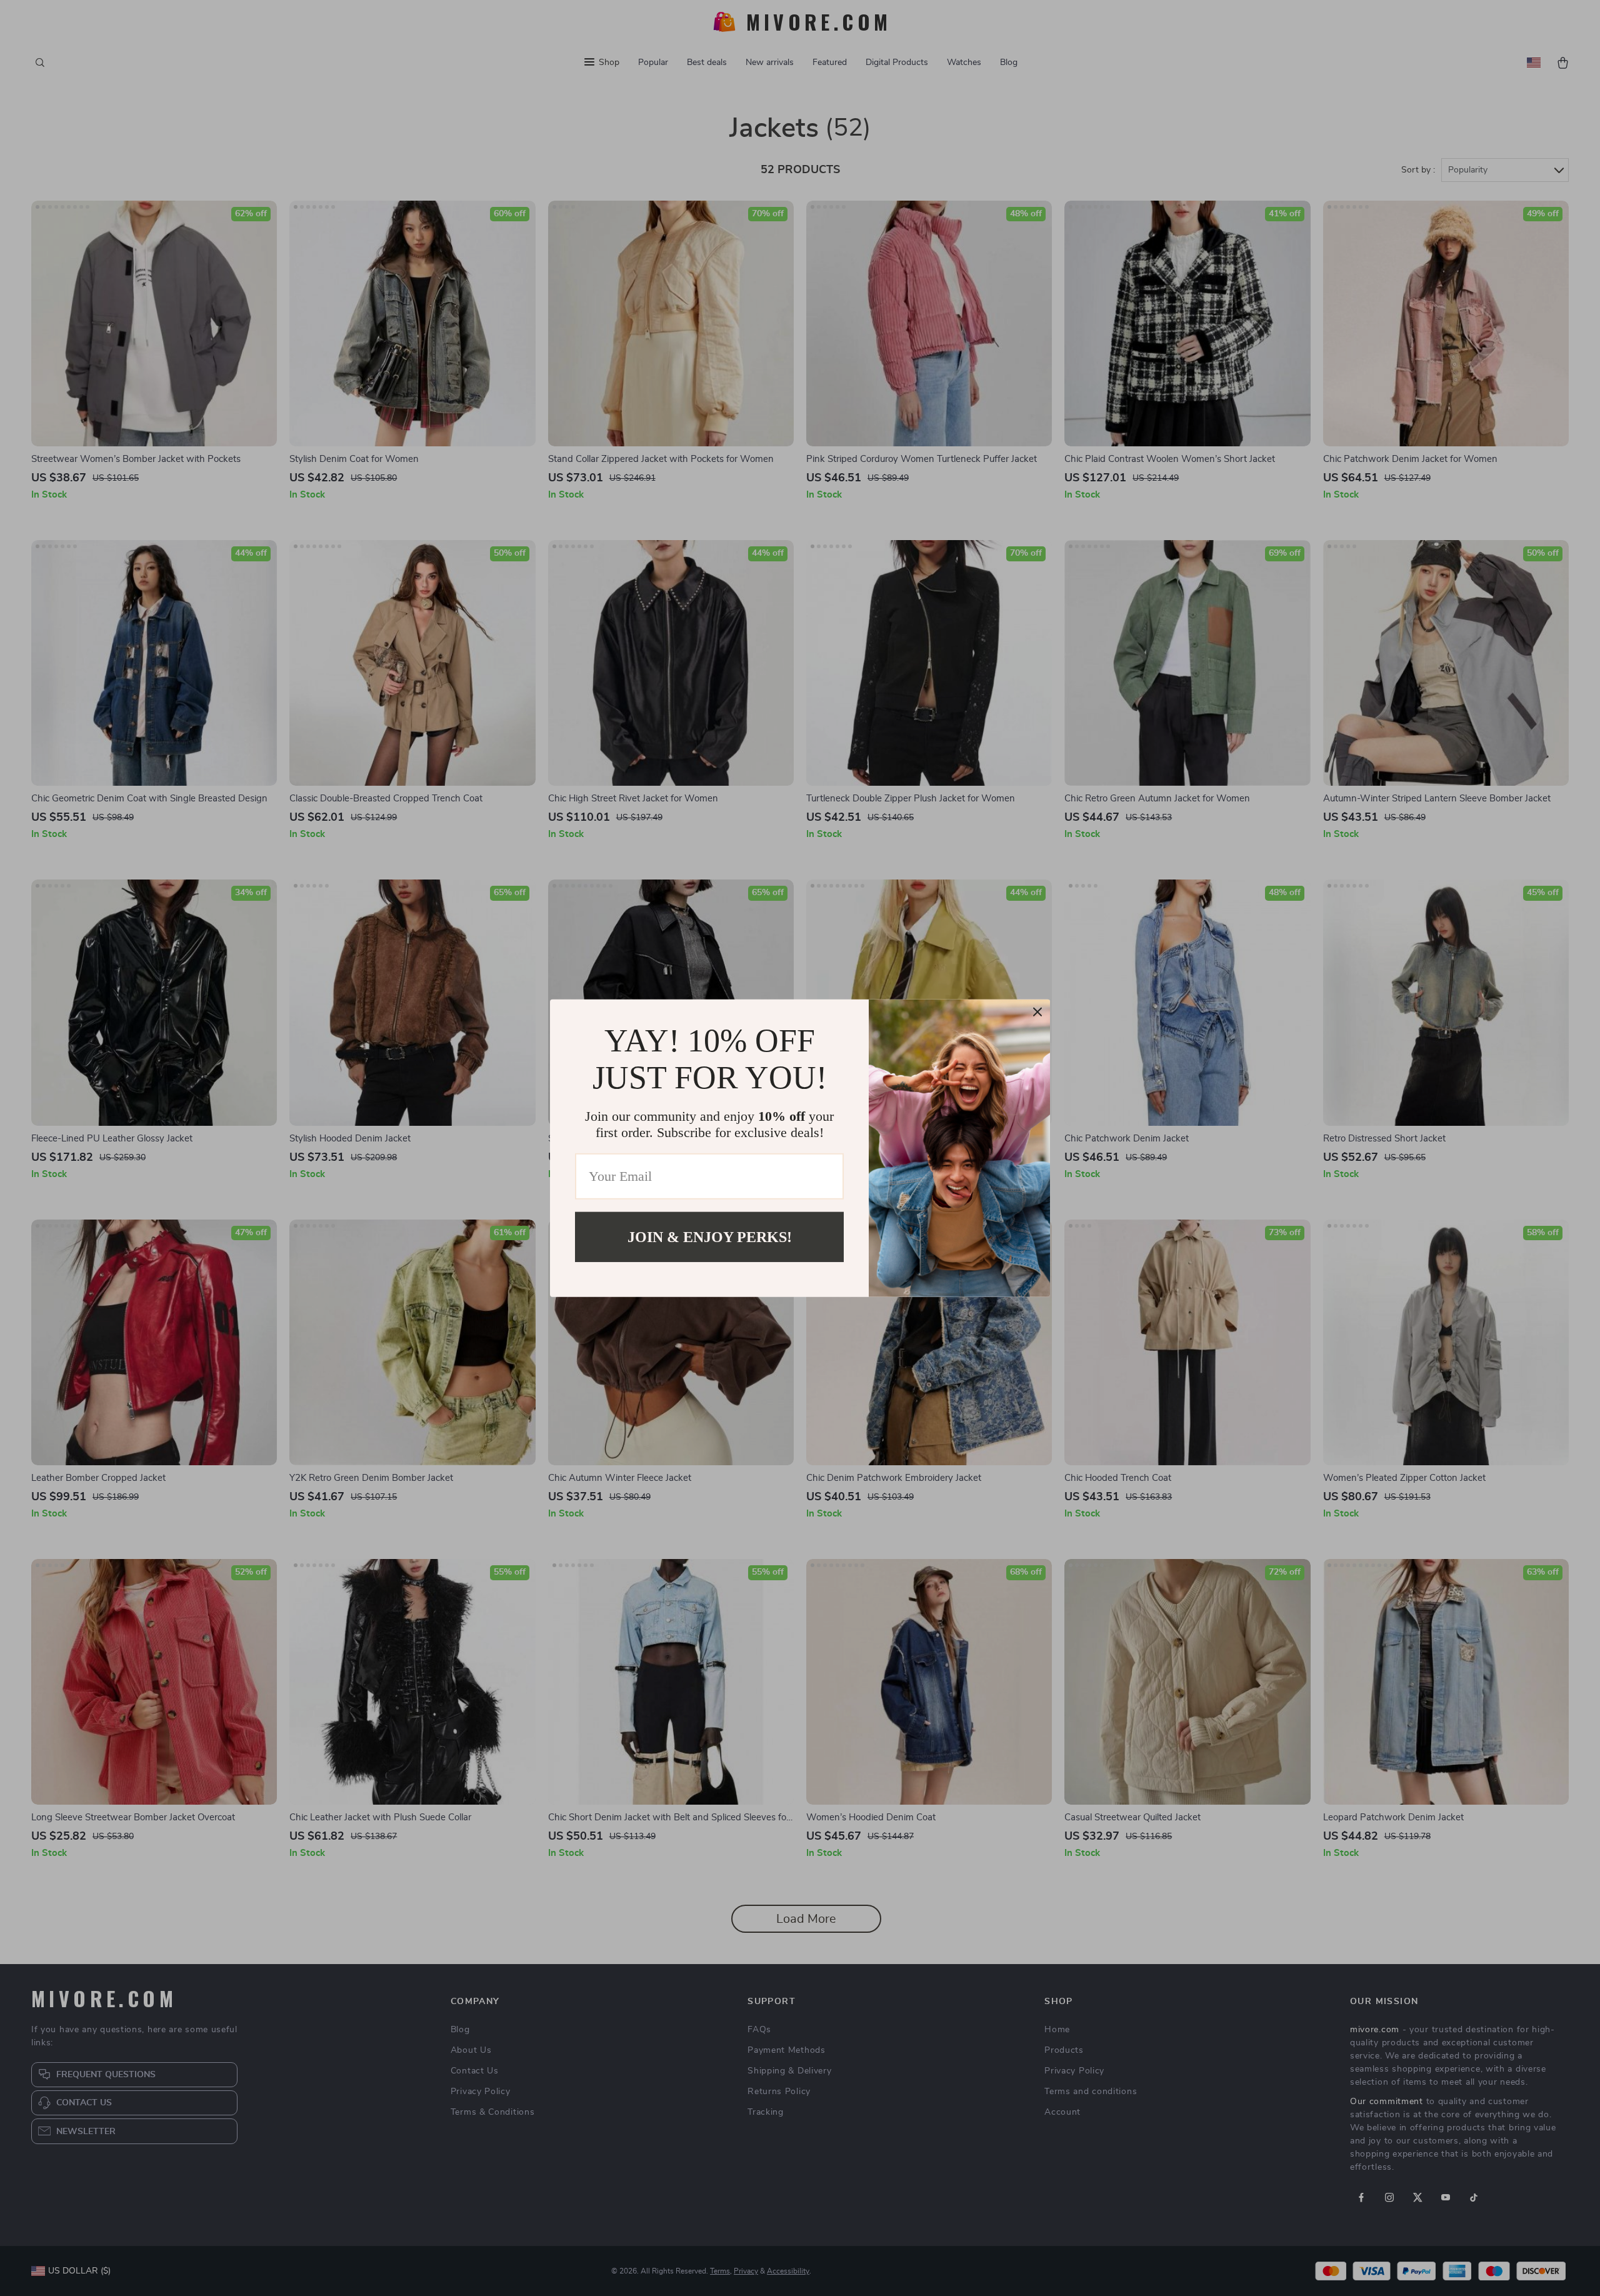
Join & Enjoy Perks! (710, 1236)
